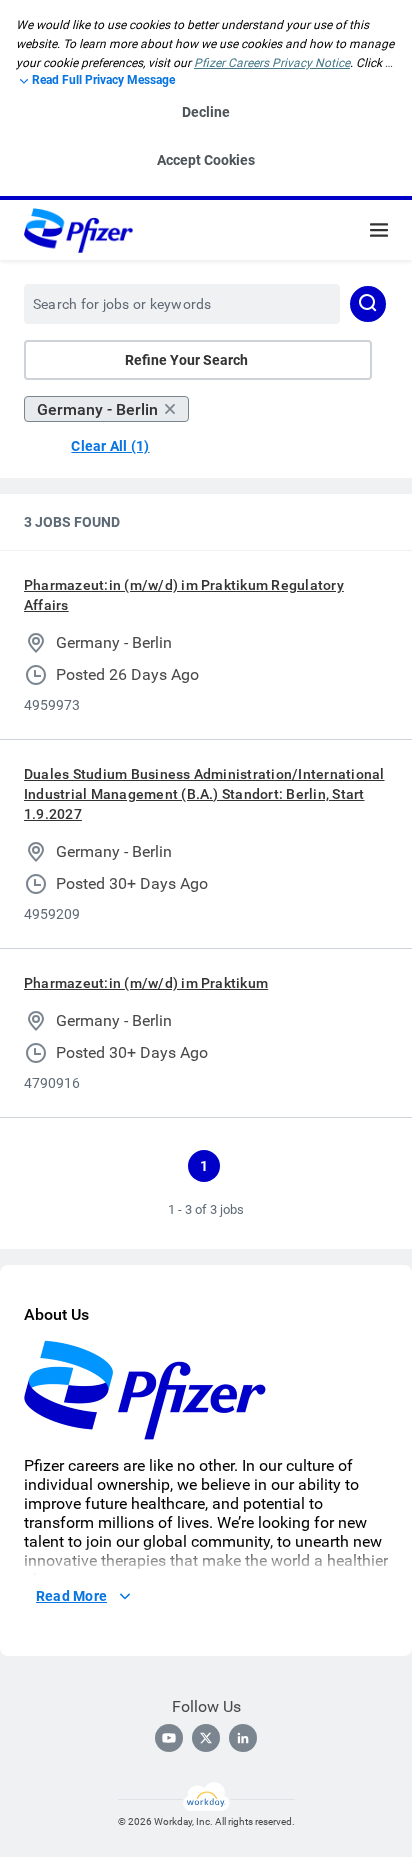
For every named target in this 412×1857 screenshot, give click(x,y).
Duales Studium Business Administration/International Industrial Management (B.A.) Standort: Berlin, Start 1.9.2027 (204, 794)
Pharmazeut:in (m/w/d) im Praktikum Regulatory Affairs (184, 595)
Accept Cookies (206, 160)
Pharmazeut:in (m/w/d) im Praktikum (146, 983)
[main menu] (379, 230)
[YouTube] (169, 1738)
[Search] (368, 304)
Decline (206, 112)
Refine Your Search (186, 360)
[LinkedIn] (243, 1738)
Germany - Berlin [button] (97, 409)
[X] (206, 1738)
